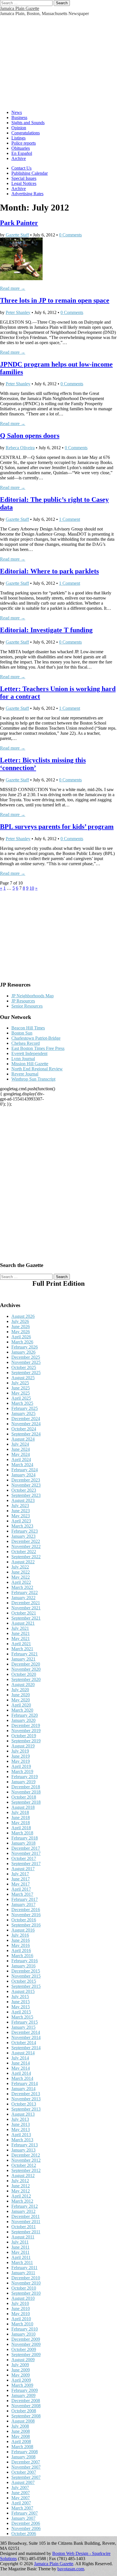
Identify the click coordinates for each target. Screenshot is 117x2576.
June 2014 (21, 2063)
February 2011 (24, 2268)
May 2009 (21, 2375)
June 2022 (21, 1572)
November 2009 (26, 2344)
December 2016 (26, 1910)
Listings (18, 138)
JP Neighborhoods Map (33, 996)
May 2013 (21, 2129)
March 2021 (22, 1649)
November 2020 (26, 1669)
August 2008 (23, 2421)
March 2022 (22, 1587)
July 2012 (20, 2181)
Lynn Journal (23, 1059)
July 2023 (20, 1506)
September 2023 (26, 1495)
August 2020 (23, 1685)
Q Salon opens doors (30, 436)
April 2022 (21, 1582)
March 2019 (22, 1771)
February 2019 (25, 1777)
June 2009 (21, 2370)
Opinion (19, 128)
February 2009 (25, 2390)
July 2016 (20, 1935)
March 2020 (22, 1710)
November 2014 (26, 2037)
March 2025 (22, 1403)
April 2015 (21, 2012)
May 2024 (21, 1454)
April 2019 (21, 1766)
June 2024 (21, 1449)
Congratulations (26, 133)
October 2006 (24, 2534)
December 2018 (26, 1787)
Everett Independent (29, 1053)
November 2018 (26, 1792)
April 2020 (21, 1705)
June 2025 (21, 1388)
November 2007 (26, 2467)
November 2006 (26, 2528)
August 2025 (23, 1378)
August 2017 (23, 1869)
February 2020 (25, 1715)
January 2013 (23, 2150)
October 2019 (24, 1736)
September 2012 (26, 2170)
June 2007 (21, 2493)
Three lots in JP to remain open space (55, 300)
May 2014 (21, 2068)
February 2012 (25, 2206)
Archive (19, 158)
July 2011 (20, 2242)
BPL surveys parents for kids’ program (57, 827)
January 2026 (23, 1352)
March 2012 (22, 2201)
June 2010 (21, 2308)
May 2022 (21, 1577)
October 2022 (24, 1552)
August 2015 (23, 1991)
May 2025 (21, 1393)
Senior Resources (27, 1006)
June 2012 (21, 2186)
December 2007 (26, 2462)
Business (19, 117)
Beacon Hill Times (28, 1028)
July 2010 (20, 2303)
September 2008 (26, 2416)
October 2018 (24, 1797)
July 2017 (20, 1874)
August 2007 (23, 2482)
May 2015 (21, 2007)
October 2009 (24, 2349)
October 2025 (24, 1367)
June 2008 (21, 2431)
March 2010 (22, 2324)
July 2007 (20, 2487)
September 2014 (26, 2048)
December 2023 (26, 1480)
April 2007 (21, 2503)
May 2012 (21, 2191)
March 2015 (22, 2017)
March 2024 (22, 1465)
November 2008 (26, 2406)
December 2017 (26, 1848)
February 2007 (25, 2513)
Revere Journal (25, 1074)
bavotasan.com (71, 2569)
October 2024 (24, 1429)
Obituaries (21, 148)
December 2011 (26, 2216)
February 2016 (25, 1961)
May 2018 (21, 1823)
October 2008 (24, 2411)
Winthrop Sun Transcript (33, 1079)
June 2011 (20, 2247)
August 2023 (23, 1500)
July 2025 (20, 1383)
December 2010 (26, 2278)
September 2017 (26, 1864)
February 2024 (25, 1470)
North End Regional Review (37, 1069)
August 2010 (23, 2298)
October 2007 (24, 2472)
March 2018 (22, 1833)
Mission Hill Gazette (30, 1064)
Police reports (24, 143)
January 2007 (23, 2518)
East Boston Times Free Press (38, 1048)
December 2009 (26, 2339)
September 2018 (26, 1802)
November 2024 (26, 1424)
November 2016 (26, 1915)
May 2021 (21, 1638)
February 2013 (25, 2145)
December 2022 (26, 1541)
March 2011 (22, 2262)
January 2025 (23, 1413)
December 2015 (26, 1971)
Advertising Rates (27, 194)
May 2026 (21, 1332)
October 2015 (24, 1981)
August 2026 (23, 1316)
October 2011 (24, 2227)
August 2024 (23, 1439)
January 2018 (23, 1843)
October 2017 (24, 1858)
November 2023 (26, 1485)
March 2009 (22, 2385)
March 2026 (22, 1342)
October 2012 (24, 2165)
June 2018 (21, 1817)
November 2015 (26, 1976)
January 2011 (23, 2273)
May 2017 (21, 1884)
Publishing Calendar (30, 173)
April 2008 (21, 2441)
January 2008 (23, 2457)
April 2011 (21, 2257)
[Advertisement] (58, 62)
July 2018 (20, 1812)
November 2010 (26, 2283)
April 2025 (21, 1398)
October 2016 (24, 1920)
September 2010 (26, 2293)
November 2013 (26, 2099)
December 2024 (26, 1419)
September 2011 (26, 2232)
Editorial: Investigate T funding (46, 630)
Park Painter (19, 223)
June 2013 (21, 2124)
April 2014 (21, 2073)
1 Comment (70, 519)
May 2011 (20, 2252)
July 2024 (20, 1444)
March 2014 (22, 2078)
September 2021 (26, 1618)
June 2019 (21, 1756)
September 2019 (26, 1741)
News (17, 112)
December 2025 (26, 1357)
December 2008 (26, 2401)
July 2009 (20, 2365)
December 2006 (26, 2523)
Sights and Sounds (28, 123)
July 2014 (20, 2058)
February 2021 (25, 1654)
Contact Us (21, 168)
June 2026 (21, 1327)
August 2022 (23, 1562)
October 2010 (24, 2288)
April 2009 (21, 2380)
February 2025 (25, 1408)
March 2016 (22, 1956)
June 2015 (21, 2002)
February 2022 (25, 1592)
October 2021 (24, 1613)
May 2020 (21, 1700)
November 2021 (26, 1608)
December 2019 (26, 1725)
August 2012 (23, 2176)
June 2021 (21, 1633)
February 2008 (25, 2452)
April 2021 (21, 1644)
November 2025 (26, 1362)
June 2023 (21, 1511)
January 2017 (23, 1904)
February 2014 (25, 2083)
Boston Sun (22, 1033)
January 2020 (23, 1720)
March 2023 (22, 1526)
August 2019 (23, 1746)
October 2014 (24, 2043)
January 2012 (23, 2211)
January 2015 (23, 2027)
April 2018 (21, 1828)
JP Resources (23, 1001)
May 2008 (21, 2436)
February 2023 (25, 1531)
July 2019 (20, 1751)
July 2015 (20, 1996)
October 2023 (24, 1490)
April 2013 (21, 2135)
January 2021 (23, 1659)
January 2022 (23, 1598)
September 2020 (26, 1679)
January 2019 (23, 1782)
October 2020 (24, 1674)
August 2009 (23, 2360)
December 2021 (26, 1603)
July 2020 (20, 1690)
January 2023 (23, 1536)
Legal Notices (24, 183)
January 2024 (23, 1475)
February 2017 (25, 1899)
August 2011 (23, 2237)
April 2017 (21, 1889)
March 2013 (22, 2140)
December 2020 (26, 1664)
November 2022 (26, 1546)
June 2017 (21, 1879)
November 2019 (26, 1731)
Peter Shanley (18, 312)
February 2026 (25, 1347)
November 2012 (26, 2160)
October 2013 (24, 2104)
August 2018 (23, 1807)
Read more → (13, 288)
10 (32, 888)
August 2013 (23, 2114)
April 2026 (21, 1337)
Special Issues (24, 178)
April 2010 (21, 2319)
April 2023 (21, 1521)
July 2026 (20, 1321)
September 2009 (26, 2355)
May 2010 (21, 2314)
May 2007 (21, 2498)
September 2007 (26, 2477)
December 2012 (26, 2155)
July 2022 (20, 1567)
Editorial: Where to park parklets (49, 571)
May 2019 (21, 1761)
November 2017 (26, 1853)
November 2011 (26, 2222)
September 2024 (26, 1434)
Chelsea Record (26, 1043)
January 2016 (23, 1966)
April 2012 (21, 2196)
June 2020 (21, 1695)
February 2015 (25, 2022)
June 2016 (21, 1940)
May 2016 (21, 1945)
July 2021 (20, 1628)
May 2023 (21, 1516)
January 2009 (23, 2395)
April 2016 (21, 1950)
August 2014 (23, 2053)
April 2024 (21, 1459)
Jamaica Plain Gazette (20, 8)
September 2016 (26, 1925)
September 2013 (26, 2109)
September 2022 (26, 1557)
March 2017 (22, 1894)
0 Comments (70, 235)
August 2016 (23, 1930)
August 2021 (23, 1623)
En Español (22, 153)
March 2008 (22, 2447)
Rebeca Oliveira (20, 448)
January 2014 (23, 2089)
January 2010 (23, 2334)
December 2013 (26, 2094)
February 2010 (25, 2329)
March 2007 (22, 2508)
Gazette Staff (17, 235)
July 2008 (20, 2426)
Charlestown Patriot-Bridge (36, 1038)
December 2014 (26, 2032)
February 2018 (25, 1838)
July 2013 (20, 2119)
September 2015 (26, 1986)
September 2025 (26, 1373)
